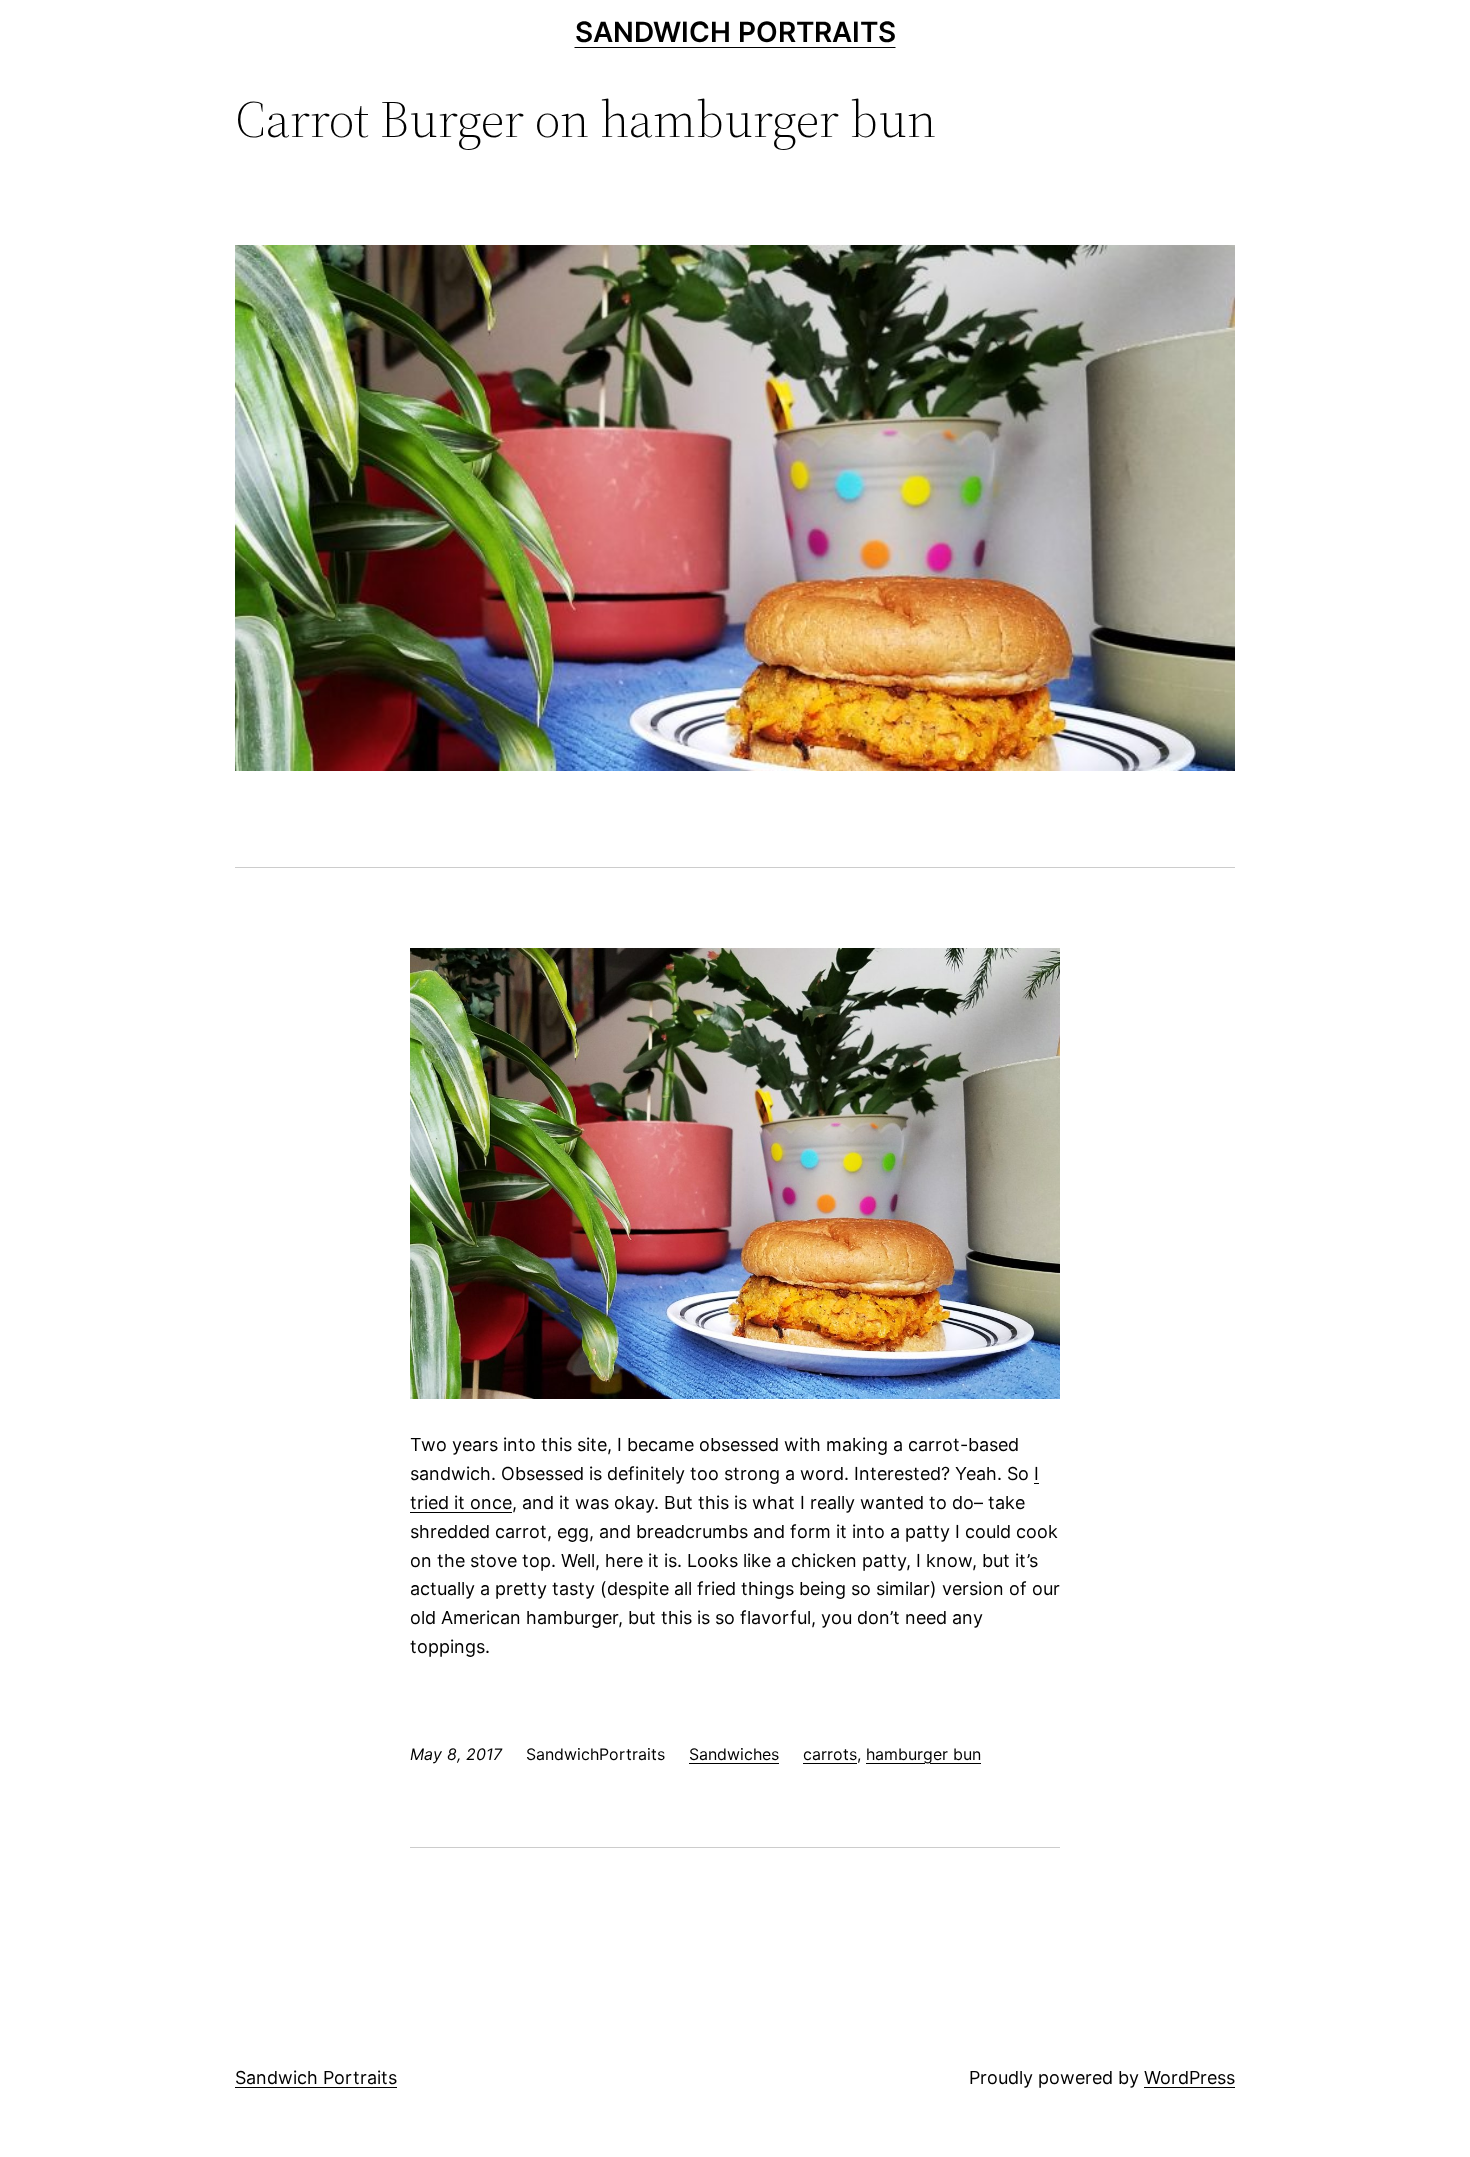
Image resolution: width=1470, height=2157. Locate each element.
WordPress (1189, 2077)
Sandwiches (734, 1754)
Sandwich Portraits (735, 32)
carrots (830, 1754)
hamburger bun (923, 1754)
